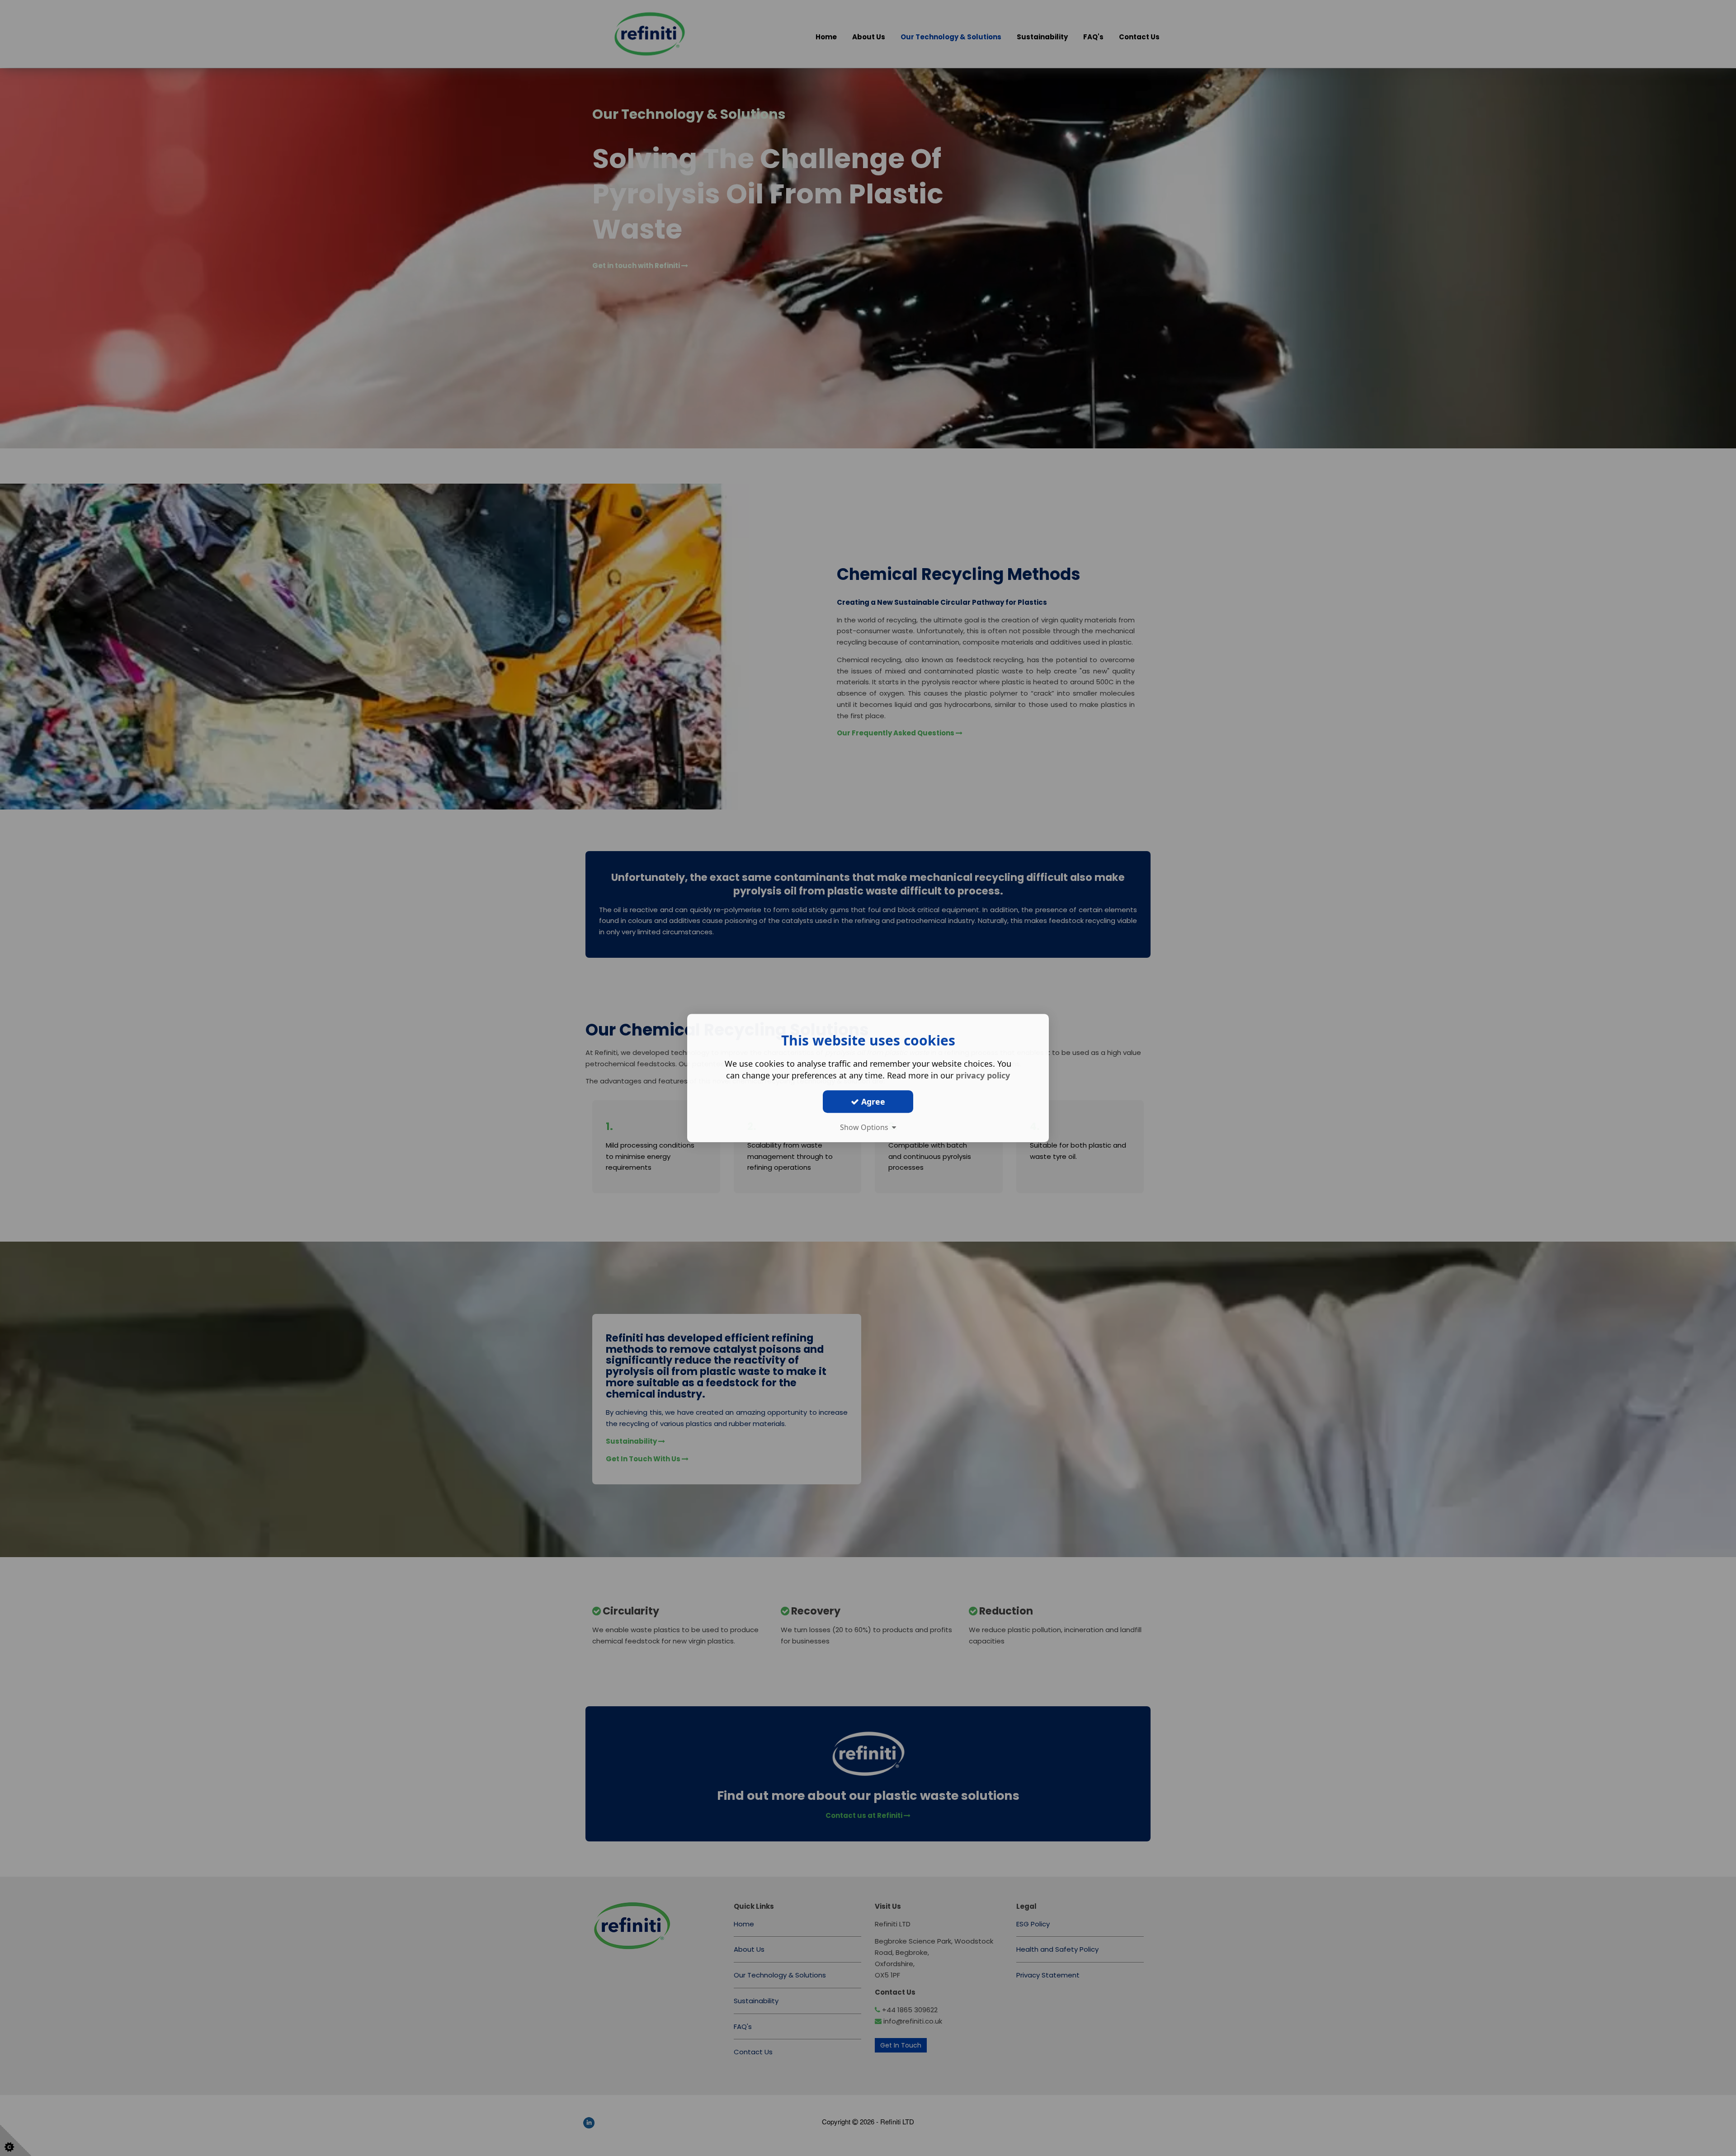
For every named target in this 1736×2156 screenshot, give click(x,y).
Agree (872, 1102)
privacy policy (983, 1075)
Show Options (866, 1127)
